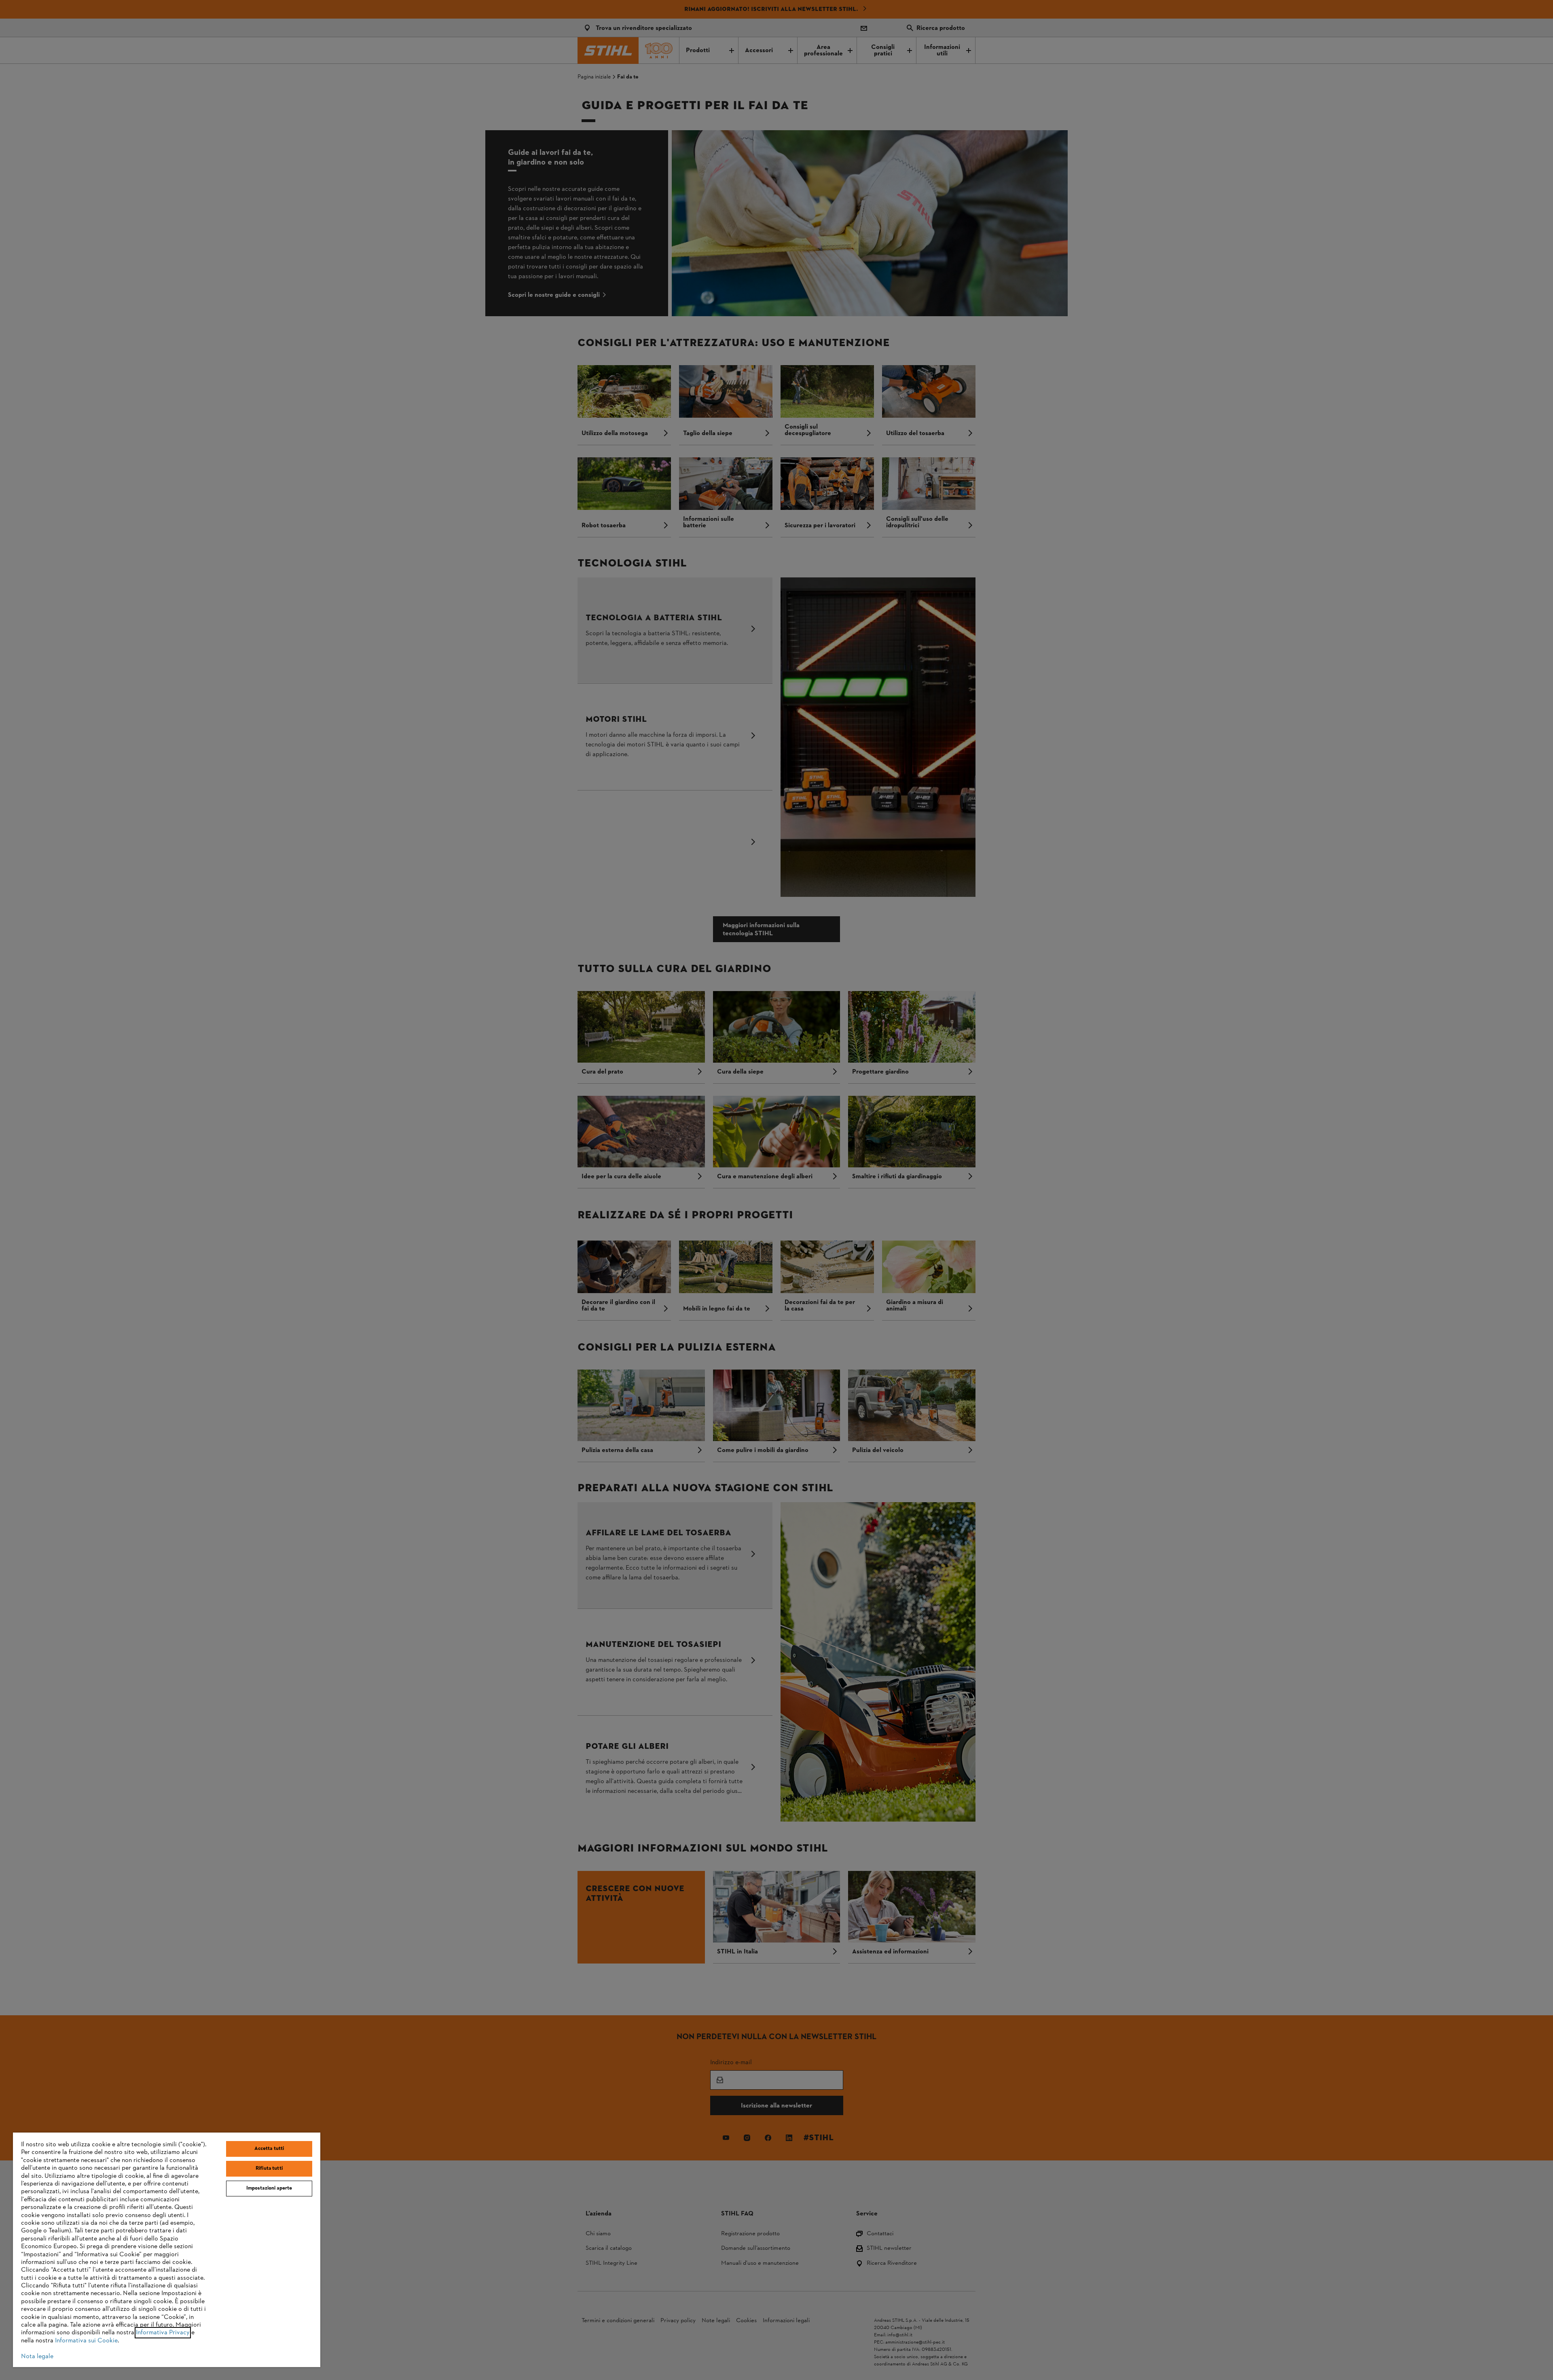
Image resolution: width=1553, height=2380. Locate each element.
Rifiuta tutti (269, 2169)
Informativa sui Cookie (86, 2341)
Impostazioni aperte (269, 2188)
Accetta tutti (269, 2149)
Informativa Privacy (163, 2333)
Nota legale (37, 2357)
